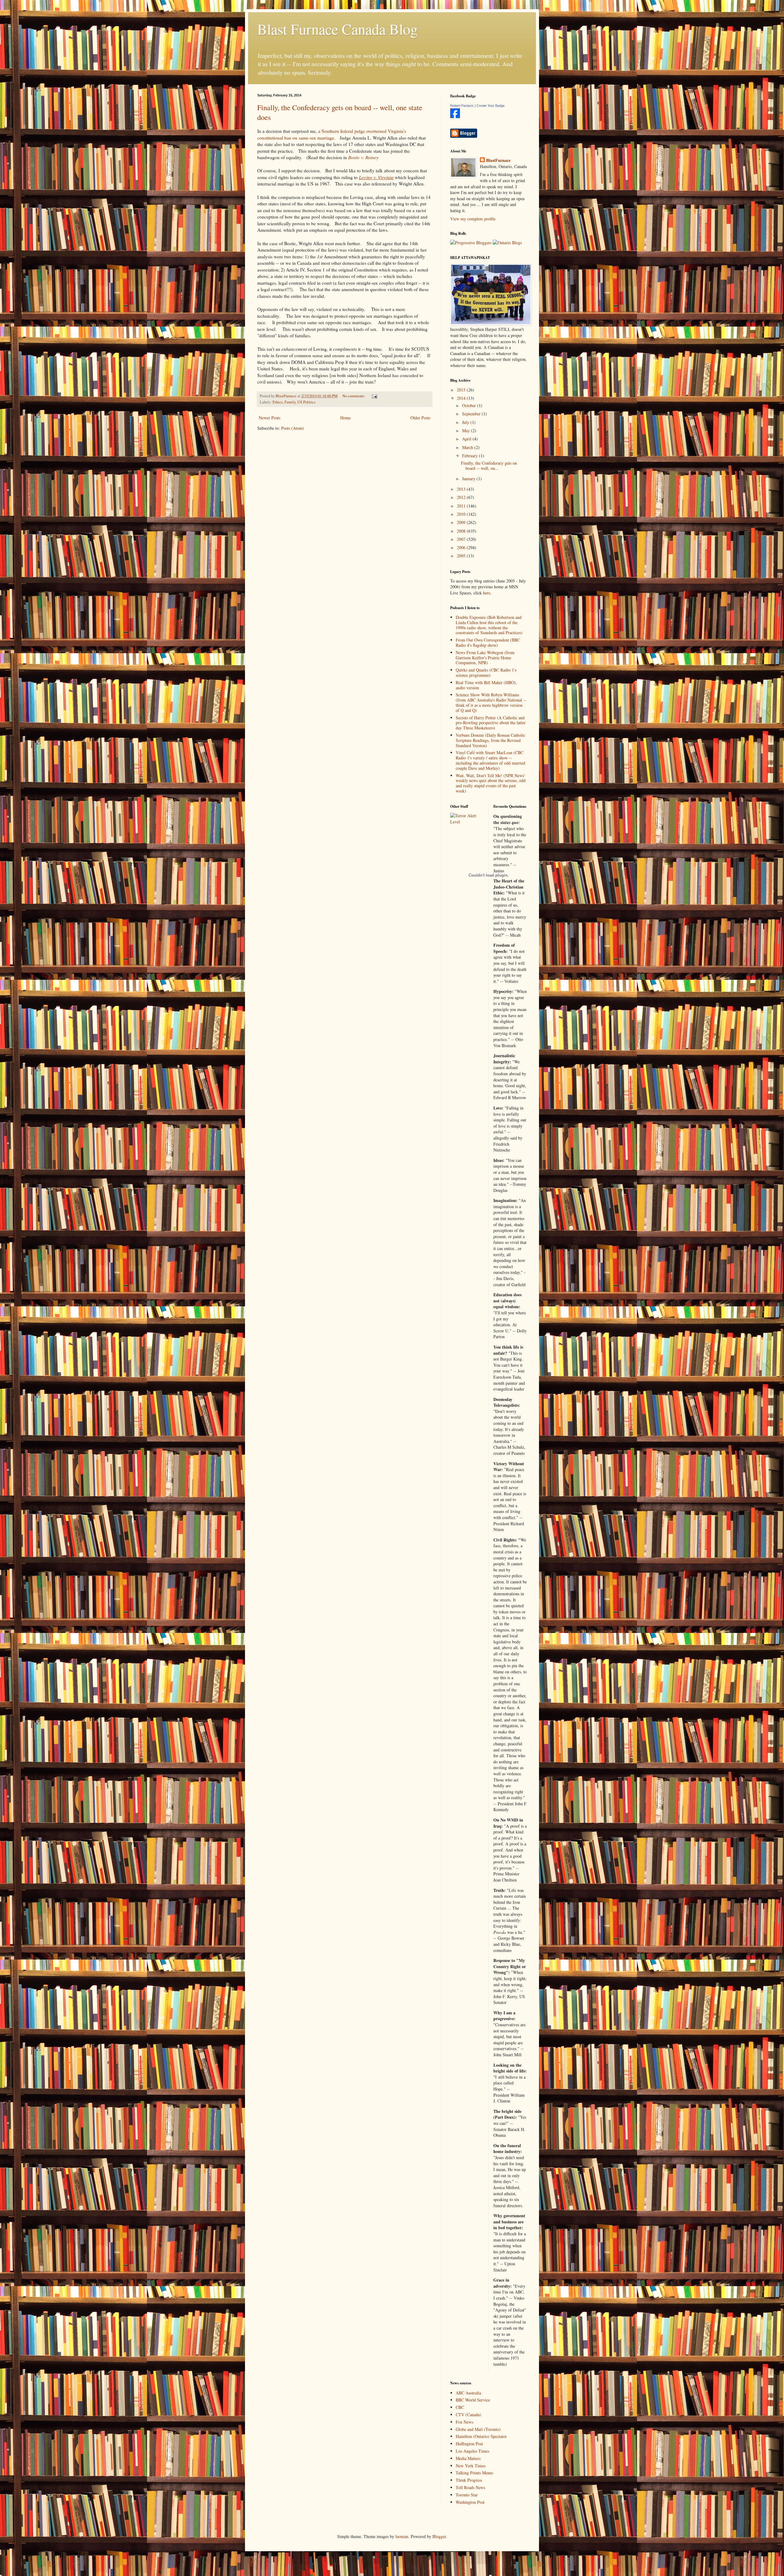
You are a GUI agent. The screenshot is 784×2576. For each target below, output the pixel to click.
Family (290, 402)
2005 (462, 556)
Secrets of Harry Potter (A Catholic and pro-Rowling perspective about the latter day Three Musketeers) (491, 723)
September (472, 414)
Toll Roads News (470, 2487)
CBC (460, 2407)
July (466, 422)
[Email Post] (374, 396)
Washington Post (470, 2502)
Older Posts (420, 418)
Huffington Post (469, 2444)
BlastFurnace (498, 160)
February (471, 456)
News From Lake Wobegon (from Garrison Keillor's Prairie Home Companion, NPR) (485, 658)
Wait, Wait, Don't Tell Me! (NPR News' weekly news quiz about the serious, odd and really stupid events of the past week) (491, 783)
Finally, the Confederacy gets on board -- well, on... (489, 466)
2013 (462, 489)
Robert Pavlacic (462, 106)
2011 (462, 506)
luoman (402, 2536)
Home (345, 418)
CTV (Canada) (468, 2415)
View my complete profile (473, 219)
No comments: (354, 396)
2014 (462, 398)
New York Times (471, 2466)
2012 (462, 497)
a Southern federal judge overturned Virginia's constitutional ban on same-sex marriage (332, 134)
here (487, 593)
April (467, 439)
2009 (462, 522)
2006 (462, 547)
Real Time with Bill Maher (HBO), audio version (486, 685)
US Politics (306, 402)
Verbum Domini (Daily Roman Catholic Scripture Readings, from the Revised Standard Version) (490, 740)
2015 (462, 390)
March (468, 447)
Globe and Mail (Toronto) (478, 2429)
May (467, 431)
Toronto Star (467, 2495)
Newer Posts (269, 418)
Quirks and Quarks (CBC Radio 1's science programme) (486, 672)
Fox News (464, 2422)
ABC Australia (468, 2393)
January (469, 479)
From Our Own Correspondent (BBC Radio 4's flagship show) (488, 642)
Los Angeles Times (472, 2451)
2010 (462, 514)
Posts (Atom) (293, 428)
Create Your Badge (491, 106)
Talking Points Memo (474, 2473)
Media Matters (468, 2458)
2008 (462, 531)
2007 (462, 539)
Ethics (278, 402)
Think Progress (469, 2480)
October (470, 405)
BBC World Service (473, 2400)
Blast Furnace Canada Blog (337, 29)
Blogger (439, 2536)
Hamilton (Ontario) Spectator (481, 2436)
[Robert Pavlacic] (455, 116)
